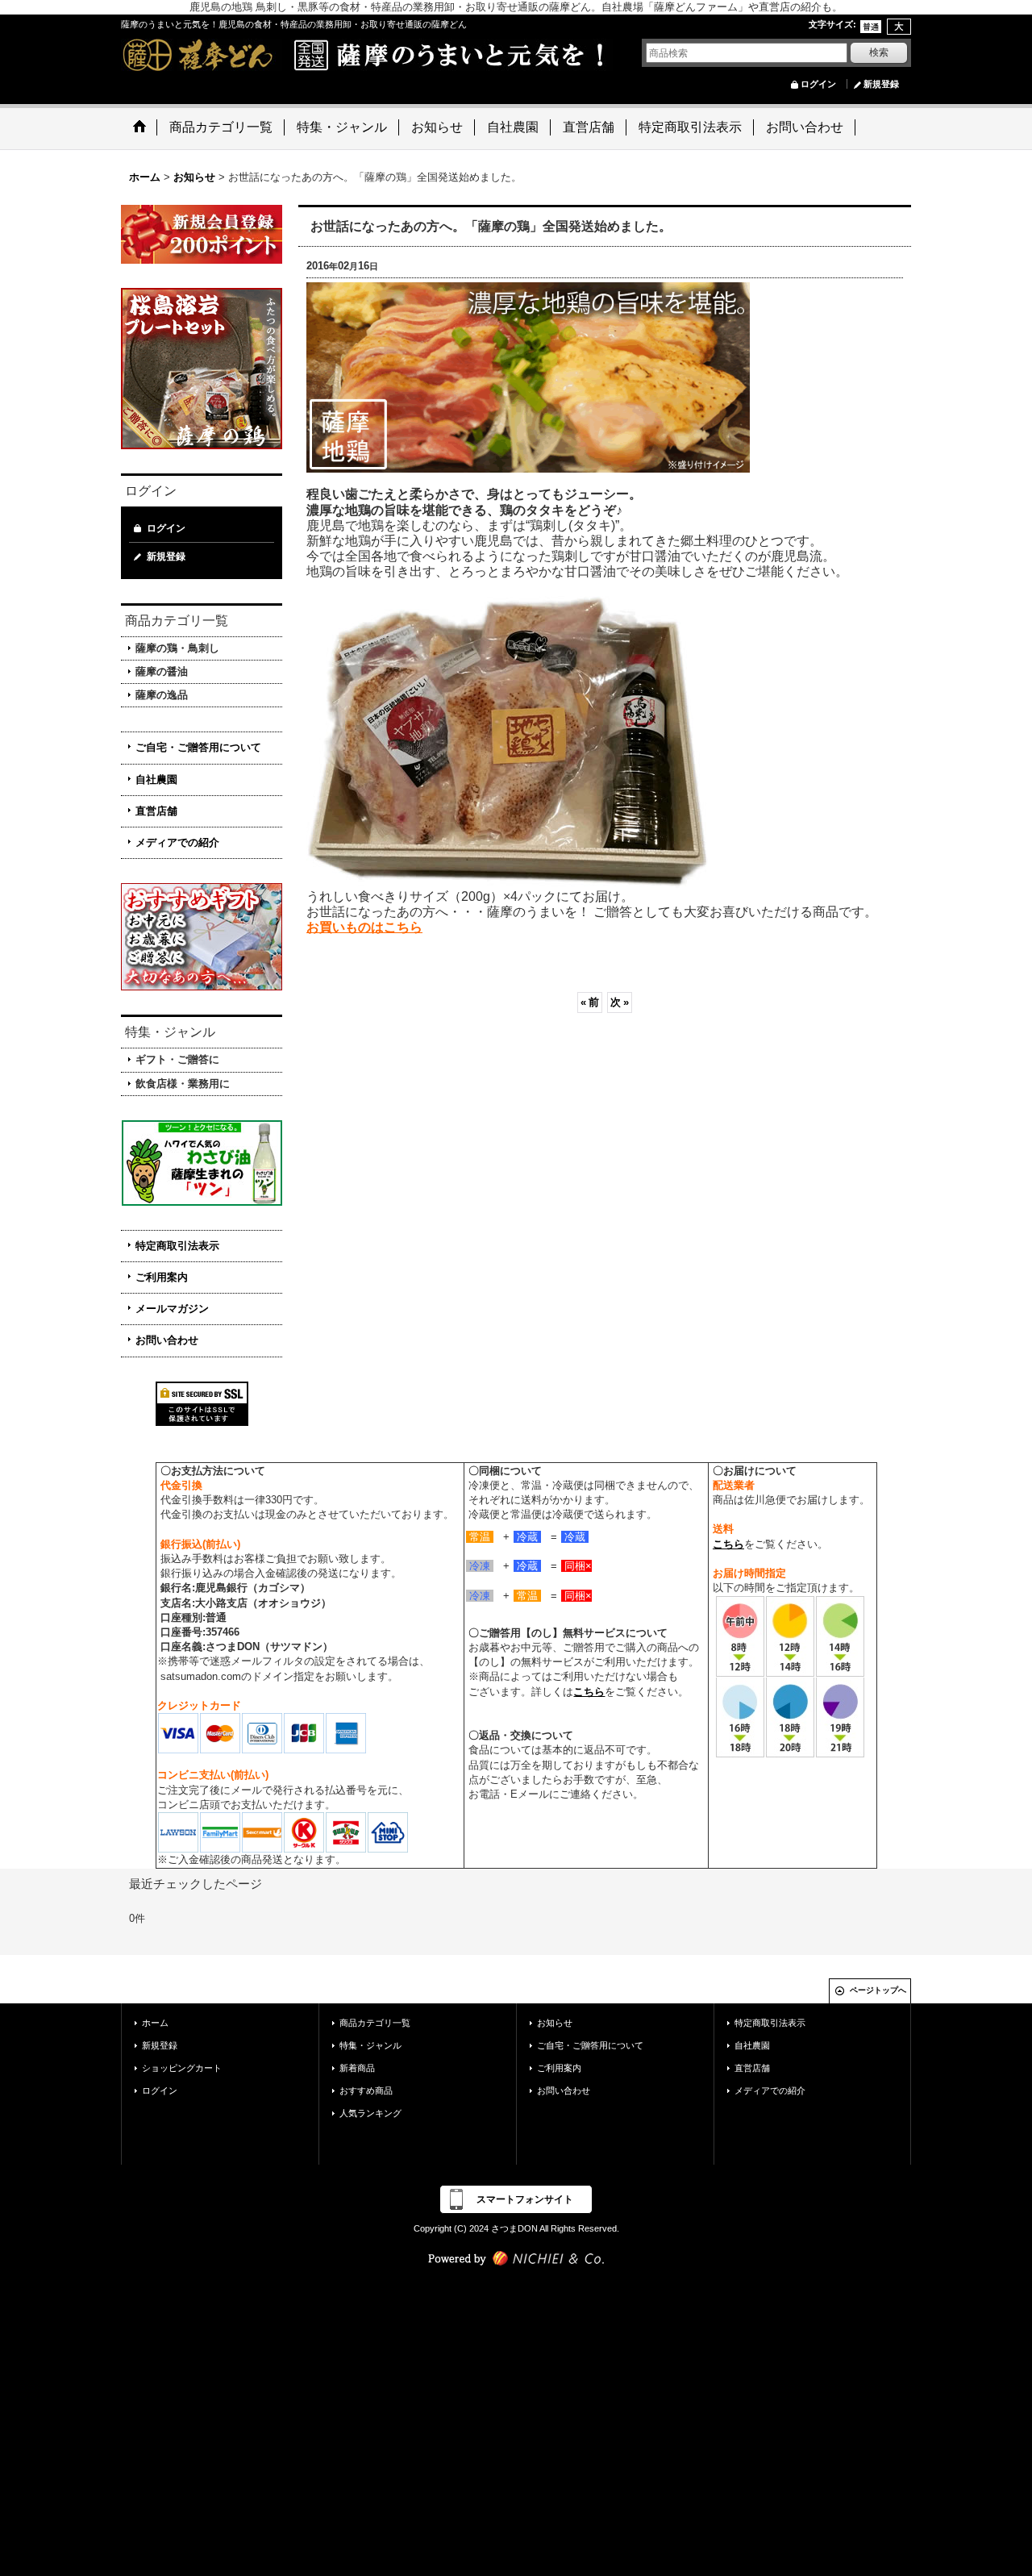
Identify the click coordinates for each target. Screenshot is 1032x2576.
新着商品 (357, 2068)
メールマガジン (172, 1309)
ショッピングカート (182, 2068)
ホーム (155, 2023)
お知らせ (555, 2023)
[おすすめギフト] (202, 936)
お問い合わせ (167, 1340)
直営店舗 (156, 811)
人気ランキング (370, 2113)
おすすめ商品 (366, 2090)
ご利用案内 (162, 1277)
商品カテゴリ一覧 (375, 2023)
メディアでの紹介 (177, 842)
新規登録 (881, 84)
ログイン (818, 84)
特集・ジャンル (370, 2045)
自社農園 (156, 779)
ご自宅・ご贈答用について (198, 747)
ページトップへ (878, 1990)
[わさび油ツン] (202, 1163)
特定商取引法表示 (177, 1246)
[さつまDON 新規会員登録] (202, 233)
